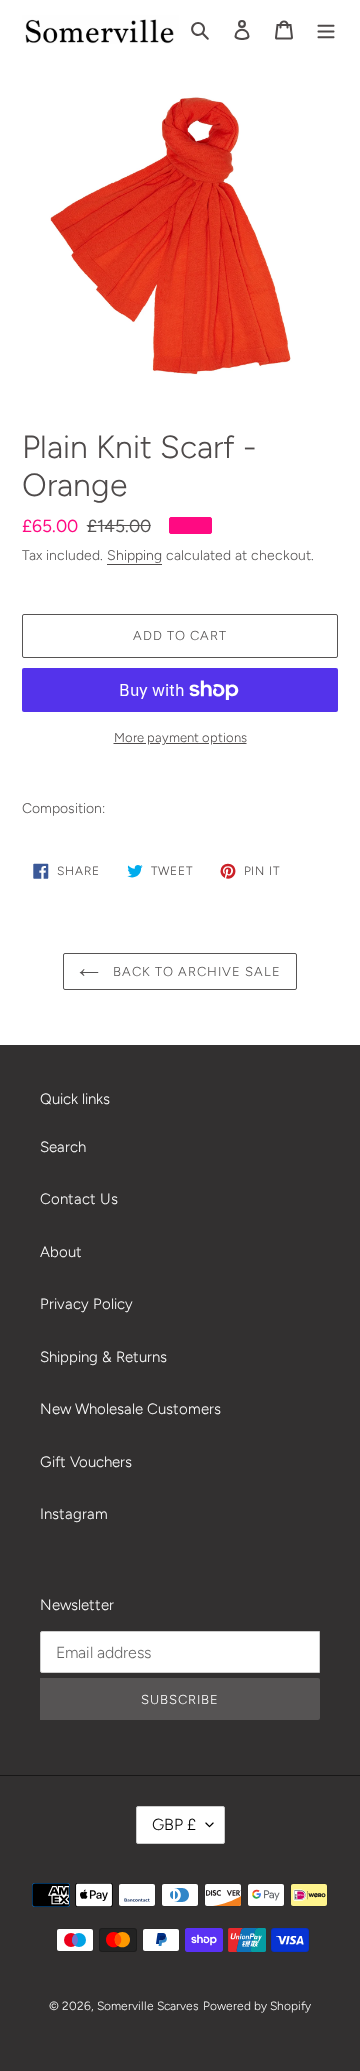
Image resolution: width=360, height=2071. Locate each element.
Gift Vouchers (86, 1462)
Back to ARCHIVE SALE (195, 971)
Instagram (74, 1514)
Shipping (134, 555)
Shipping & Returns (103, 1357)
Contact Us (79, 1199)
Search (63, 1147)
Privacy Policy (86, 1304)
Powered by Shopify (257, 2006)
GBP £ (174, 1824)
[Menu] (326, 29)
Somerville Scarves (148, 2006)
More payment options (180, 737)
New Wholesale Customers (130, 1409)
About (61, 1252)
